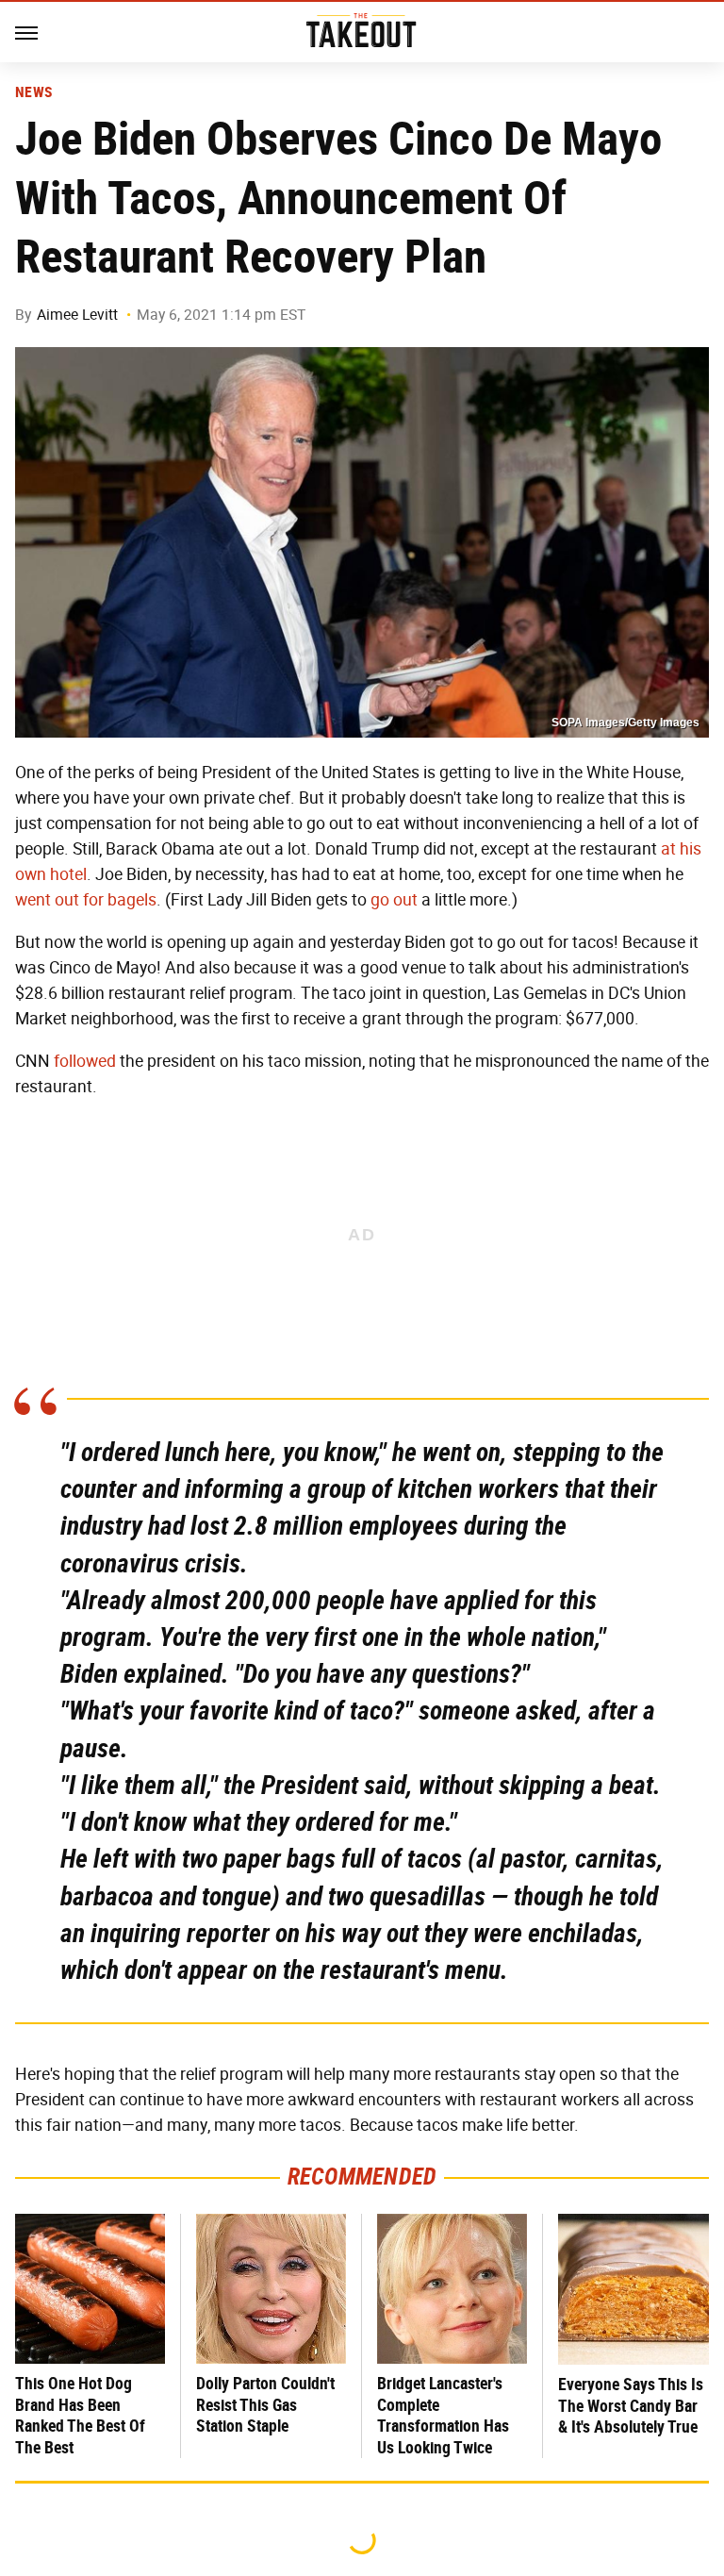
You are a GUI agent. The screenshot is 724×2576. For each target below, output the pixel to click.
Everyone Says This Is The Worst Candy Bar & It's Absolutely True (631, 2405)
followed (85, 1061)
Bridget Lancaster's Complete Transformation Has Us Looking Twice (443, 2415)
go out (394, 900)
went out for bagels (86, 900)
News (33, 92)
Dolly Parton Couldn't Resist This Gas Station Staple (265, 2404)
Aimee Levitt (77, 315)
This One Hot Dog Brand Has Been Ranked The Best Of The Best (80, 2415)
